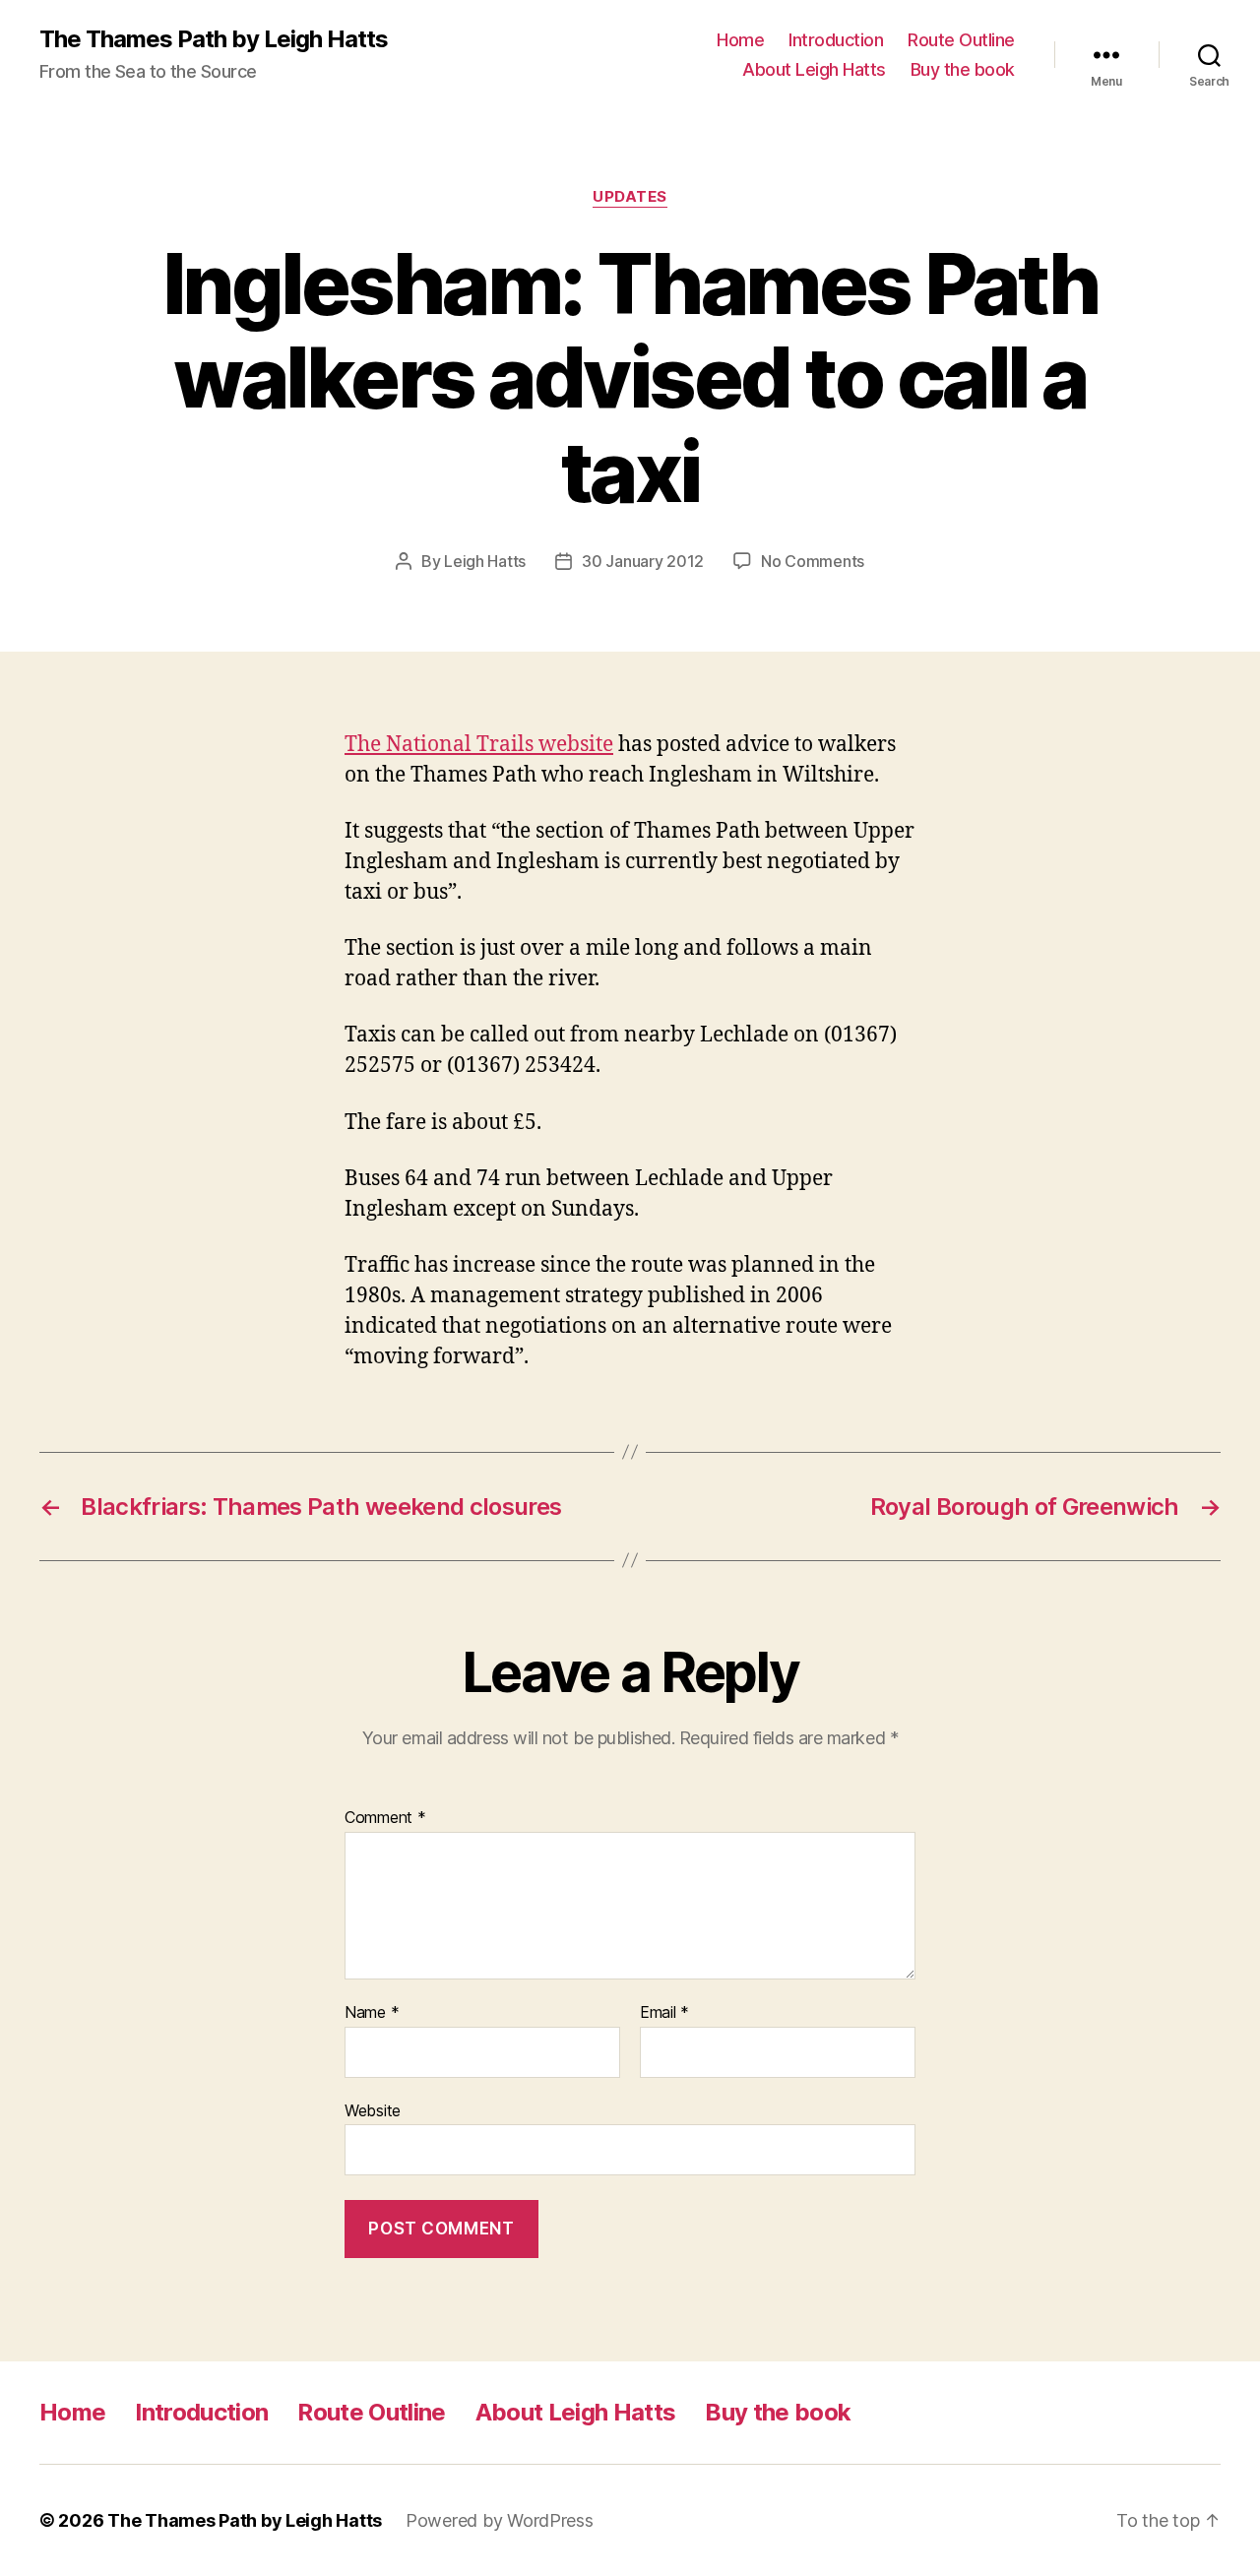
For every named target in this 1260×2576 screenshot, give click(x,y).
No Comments (813, 561)
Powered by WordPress (500, 2520)
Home (740, 40)
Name (372, 2013)
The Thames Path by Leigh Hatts (214, 39)
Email (664, 2013)
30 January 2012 (643, 561)
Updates (630, 197)
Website (373, 2110)
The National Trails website (479, 745)
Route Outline (961, 40)
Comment (385, 1818)
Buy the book (963, 69)
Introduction (836, 40)
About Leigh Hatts (814, 69)
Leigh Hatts (485, 561)
